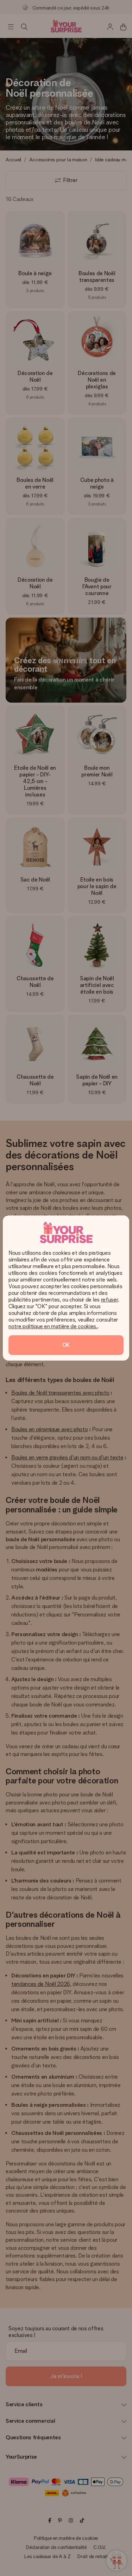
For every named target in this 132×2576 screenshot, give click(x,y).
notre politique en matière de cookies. (53, 1326)
